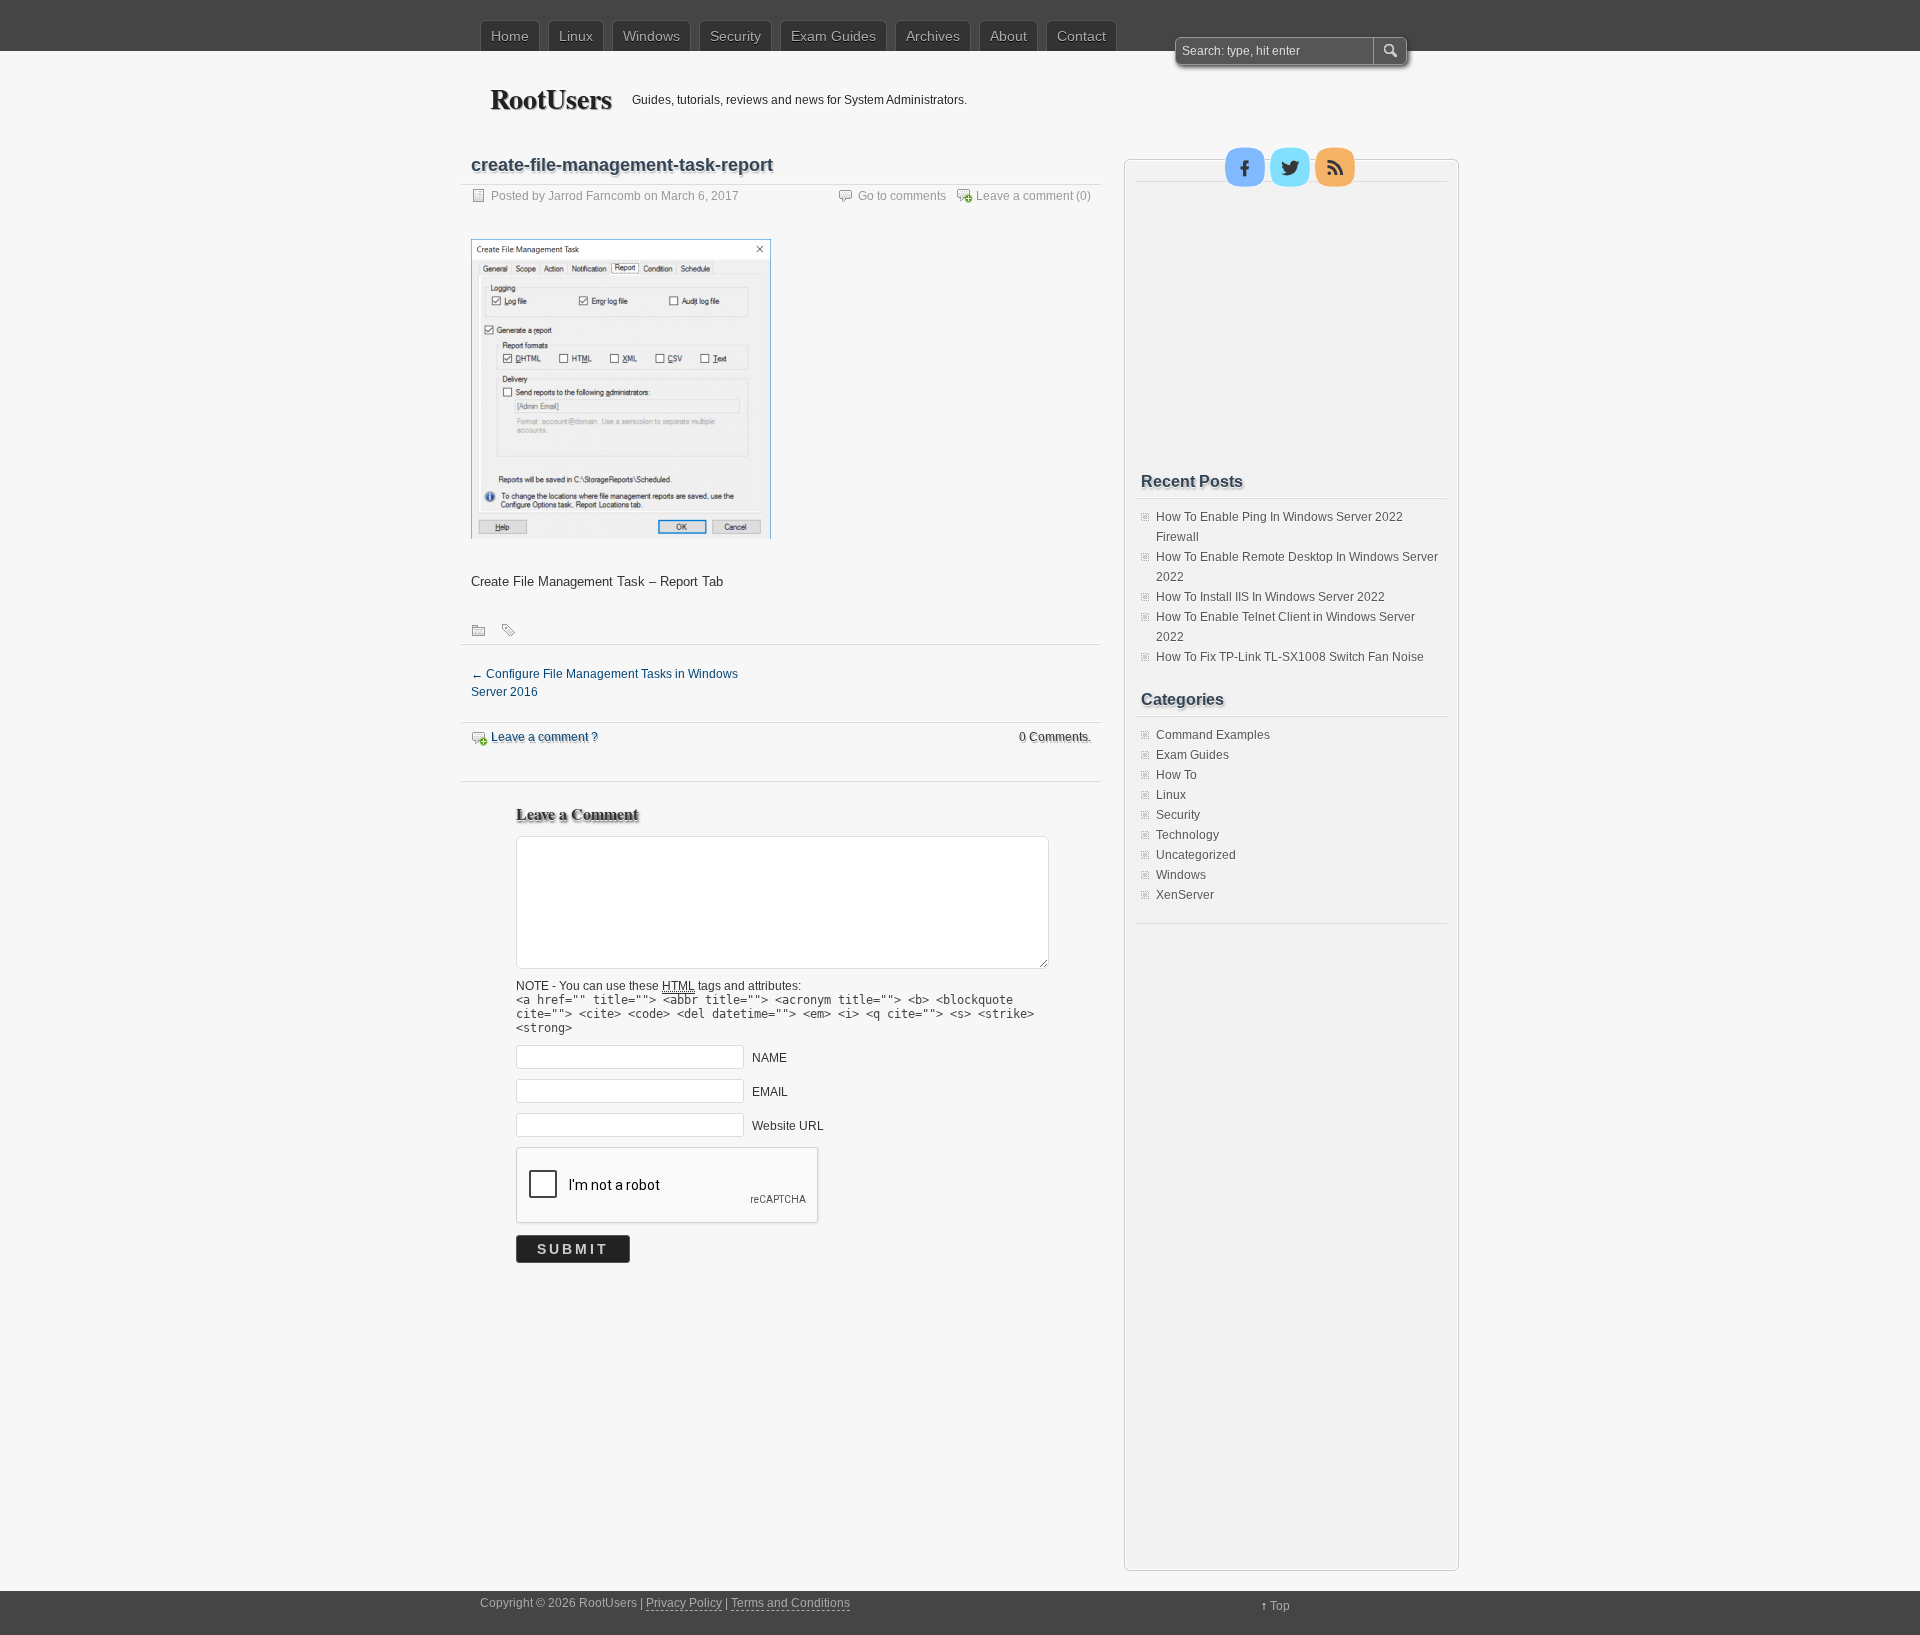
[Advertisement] (1291, 327)
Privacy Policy (684, 1603)
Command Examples (1213, 735)
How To (1176, 775)
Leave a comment (1024, 196)
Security (735, 36)
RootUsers (551, 98)
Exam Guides (833, 36)
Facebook (1245, 167)
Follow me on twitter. (1290, 167)
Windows (651, 36)
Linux (576, 36)
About (1008, 36)
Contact (1081, 36)
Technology (1187, 835)
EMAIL (770, 1092)
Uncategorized (1196, 855)
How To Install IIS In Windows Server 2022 (1270, 597)
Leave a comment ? (544, 737)
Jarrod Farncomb (594, 196)
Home (510, 36)
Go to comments (902, 196)
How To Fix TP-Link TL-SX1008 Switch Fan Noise (1290, 657)
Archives (933, 36)
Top (1280, 1606)
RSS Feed (1335, 167)
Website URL (788, 1126)
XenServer (1185, 895)
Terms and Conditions (790, 1603)
